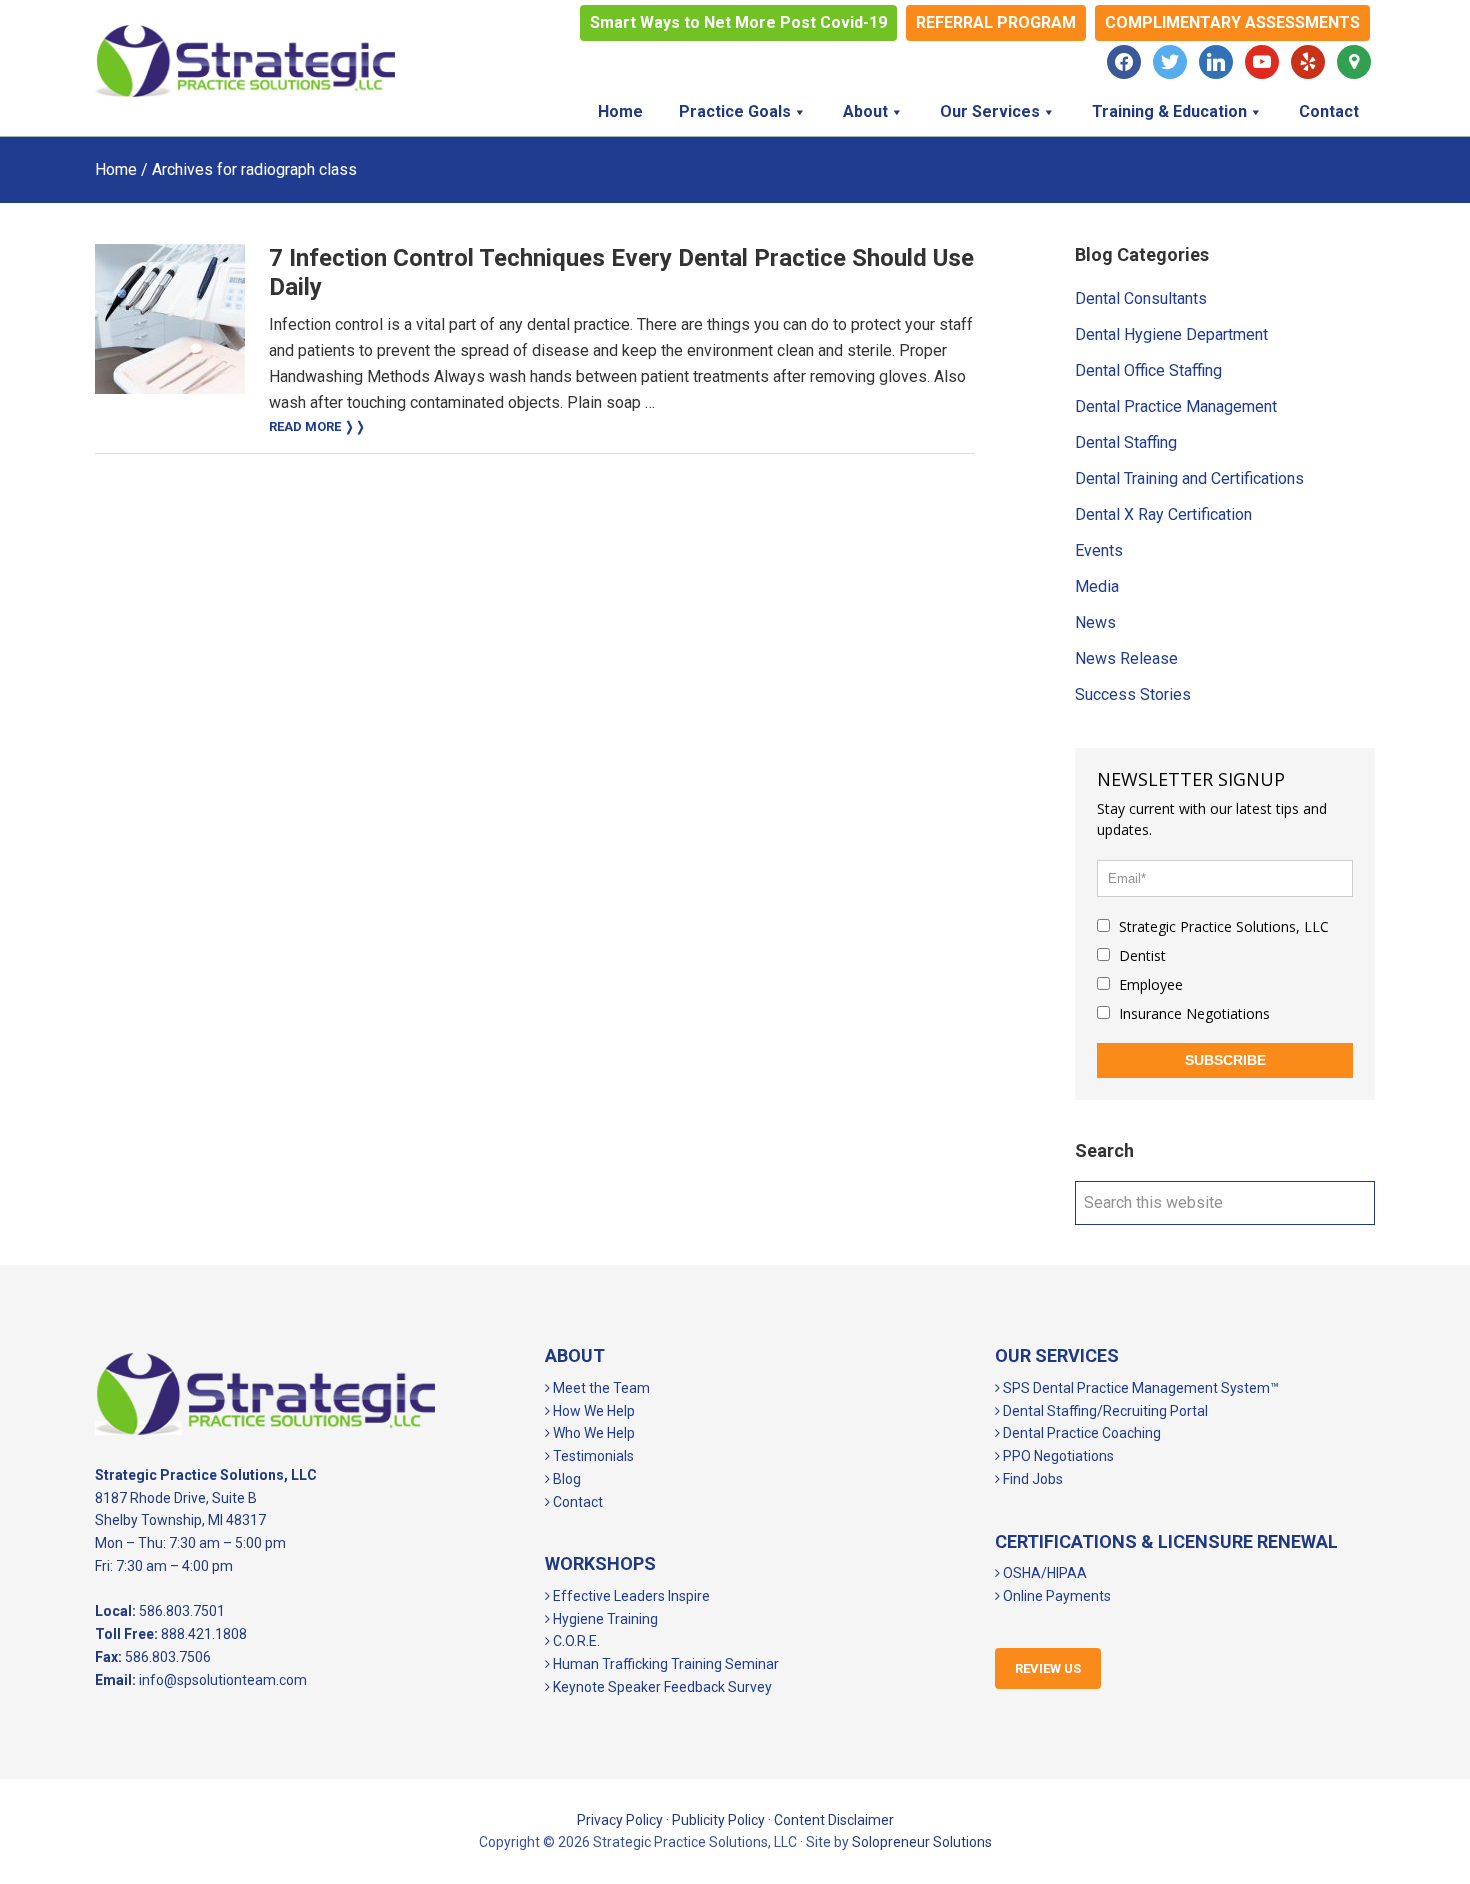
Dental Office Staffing (1148, 370)
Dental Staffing (1126, 442)
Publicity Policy (718, 1820)
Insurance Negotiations (1192, 1013)
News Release (1126, 658)
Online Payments (1055, 1596)
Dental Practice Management (1176, 406)
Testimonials (592, 1456)
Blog (565, 1479)
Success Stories (1133, 694)
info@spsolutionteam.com (223, 1680)
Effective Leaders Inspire (630, 1596)
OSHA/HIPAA (1043, 1573)
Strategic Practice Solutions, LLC (245, 61)
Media (1097, 586)
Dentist (1140, 955)
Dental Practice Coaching (1080, 1433)
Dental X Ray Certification (1163, 514)
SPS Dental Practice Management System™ (1139, 1388)
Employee (1149, 984)
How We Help (592, 1411)
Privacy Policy (620, 1820)
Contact (576, 1502)
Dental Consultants (1141, 298)
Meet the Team (600, 1388)
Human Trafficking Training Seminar (664, 1664)
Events (1099, 550)
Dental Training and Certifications (1189, 478)
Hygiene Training (604, 1619)
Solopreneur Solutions (922, 1842)
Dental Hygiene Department (1171, 334)
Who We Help (592, 1433)
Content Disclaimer (834, 1820)
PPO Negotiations (1057, 1456)
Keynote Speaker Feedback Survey (661, 1687)
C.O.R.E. (575, 1641)
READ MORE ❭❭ (317, 426)
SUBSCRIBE (1225, 1060)
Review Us (1048, 1668)
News (1095, 622)
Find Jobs (1031, 1479)
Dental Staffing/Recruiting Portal (1104, 1411)
